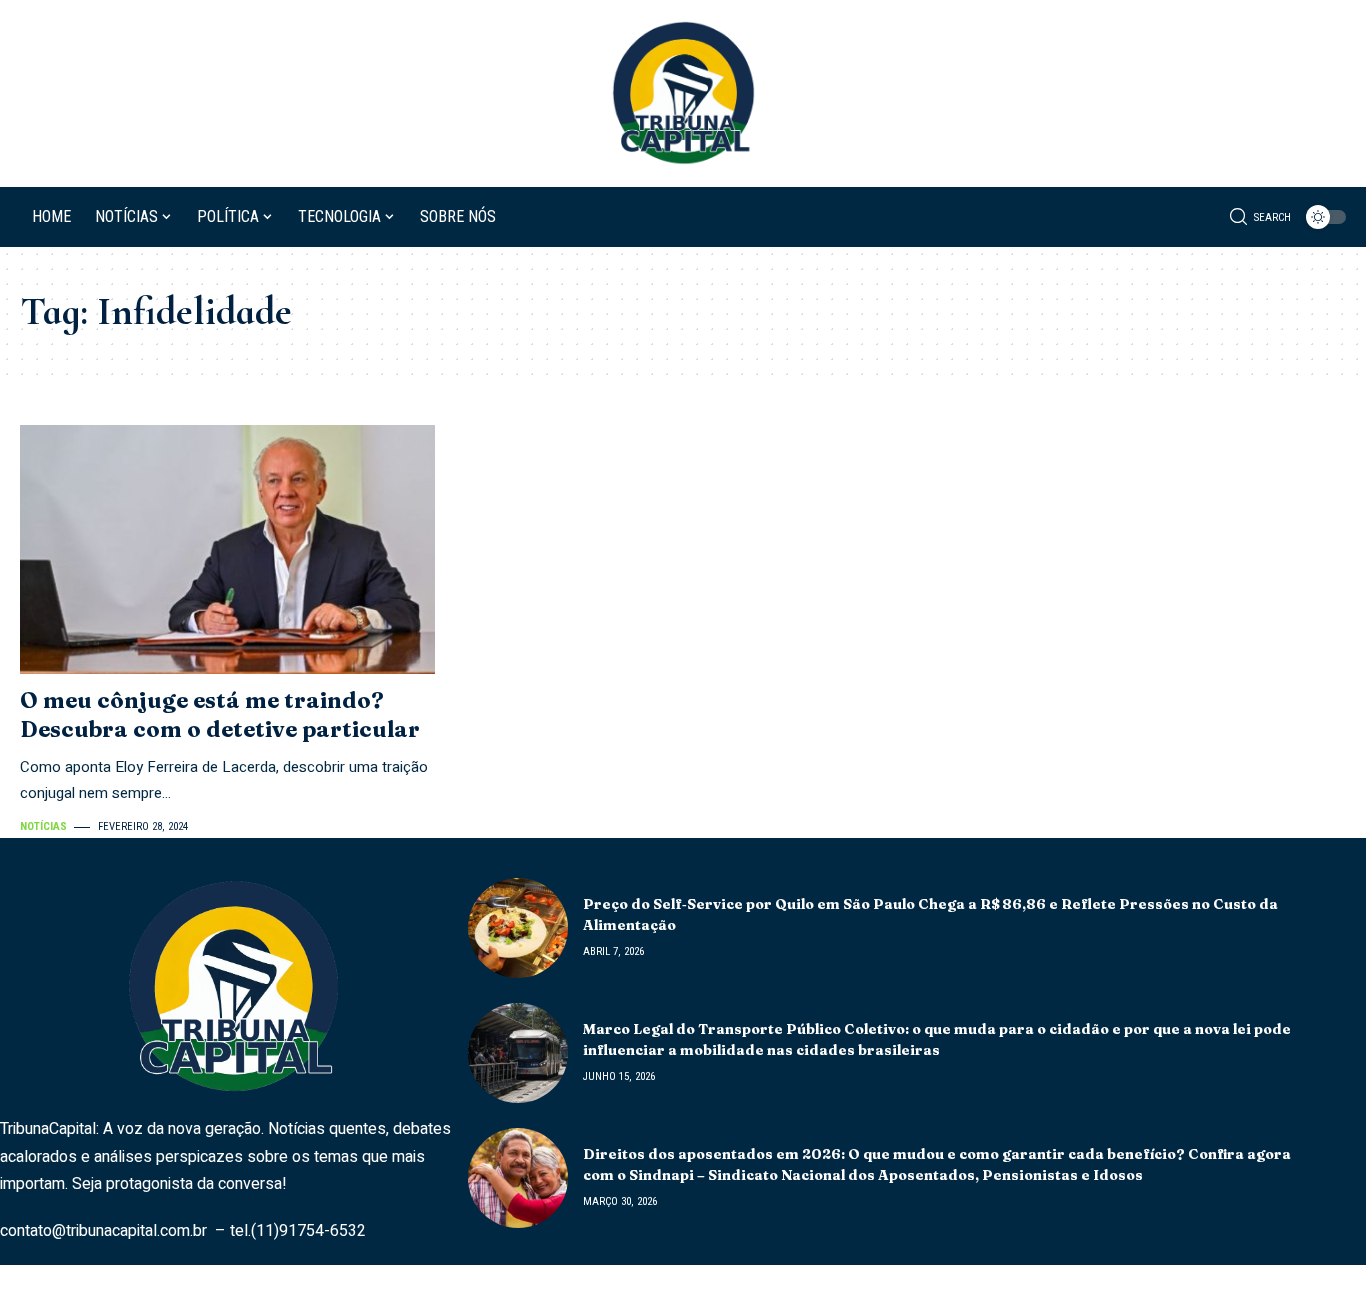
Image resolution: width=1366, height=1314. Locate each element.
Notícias (43, 826)
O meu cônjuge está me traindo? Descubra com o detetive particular (220, 714)
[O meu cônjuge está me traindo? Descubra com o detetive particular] (227, 549)
